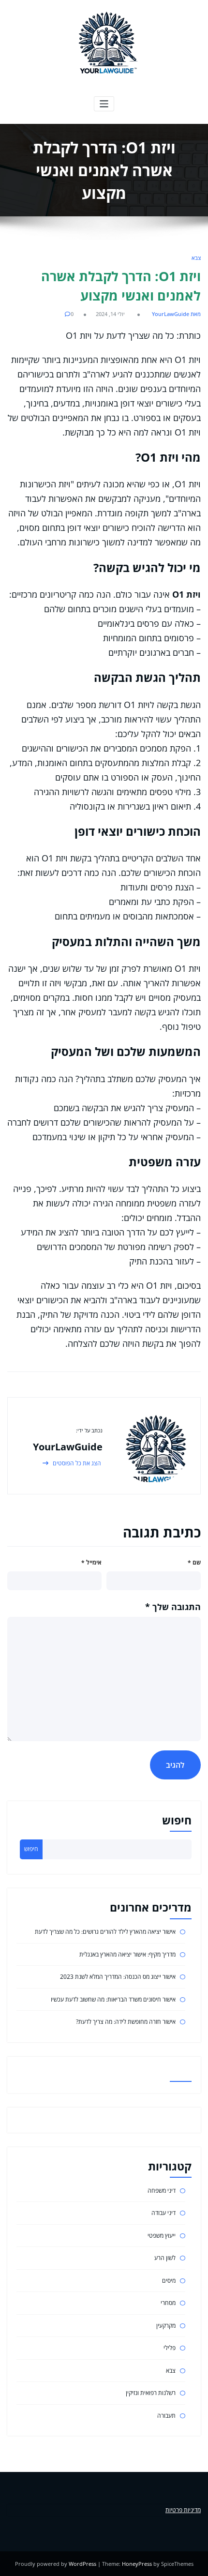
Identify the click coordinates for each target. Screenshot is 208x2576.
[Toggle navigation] (104, 104)
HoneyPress (137, 2564)
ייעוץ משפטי (162, 2236)
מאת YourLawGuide (176, 314)
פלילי (170, 2348)
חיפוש (177, 1820)
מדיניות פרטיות (183, 2510)
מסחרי (168, 2303)
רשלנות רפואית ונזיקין (151, 2393)
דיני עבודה (163, 2213)
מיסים (169, 2281)
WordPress (82, 2564)
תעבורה (166, 2416)
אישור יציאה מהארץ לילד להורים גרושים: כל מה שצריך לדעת (105, 1932)
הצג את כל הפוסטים (76, 1463)
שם (194, 1562)
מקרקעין (166, 2326)
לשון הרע (165, 2258)
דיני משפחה (162, 2191)
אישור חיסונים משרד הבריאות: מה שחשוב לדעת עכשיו (113, 1999)
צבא (196, 258)
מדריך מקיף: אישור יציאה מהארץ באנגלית (127, 1954)
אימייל (91, 1562)
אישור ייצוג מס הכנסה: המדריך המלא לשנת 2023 (118, 1977)
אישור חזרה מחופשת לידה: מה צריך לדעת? (126, 2022)
